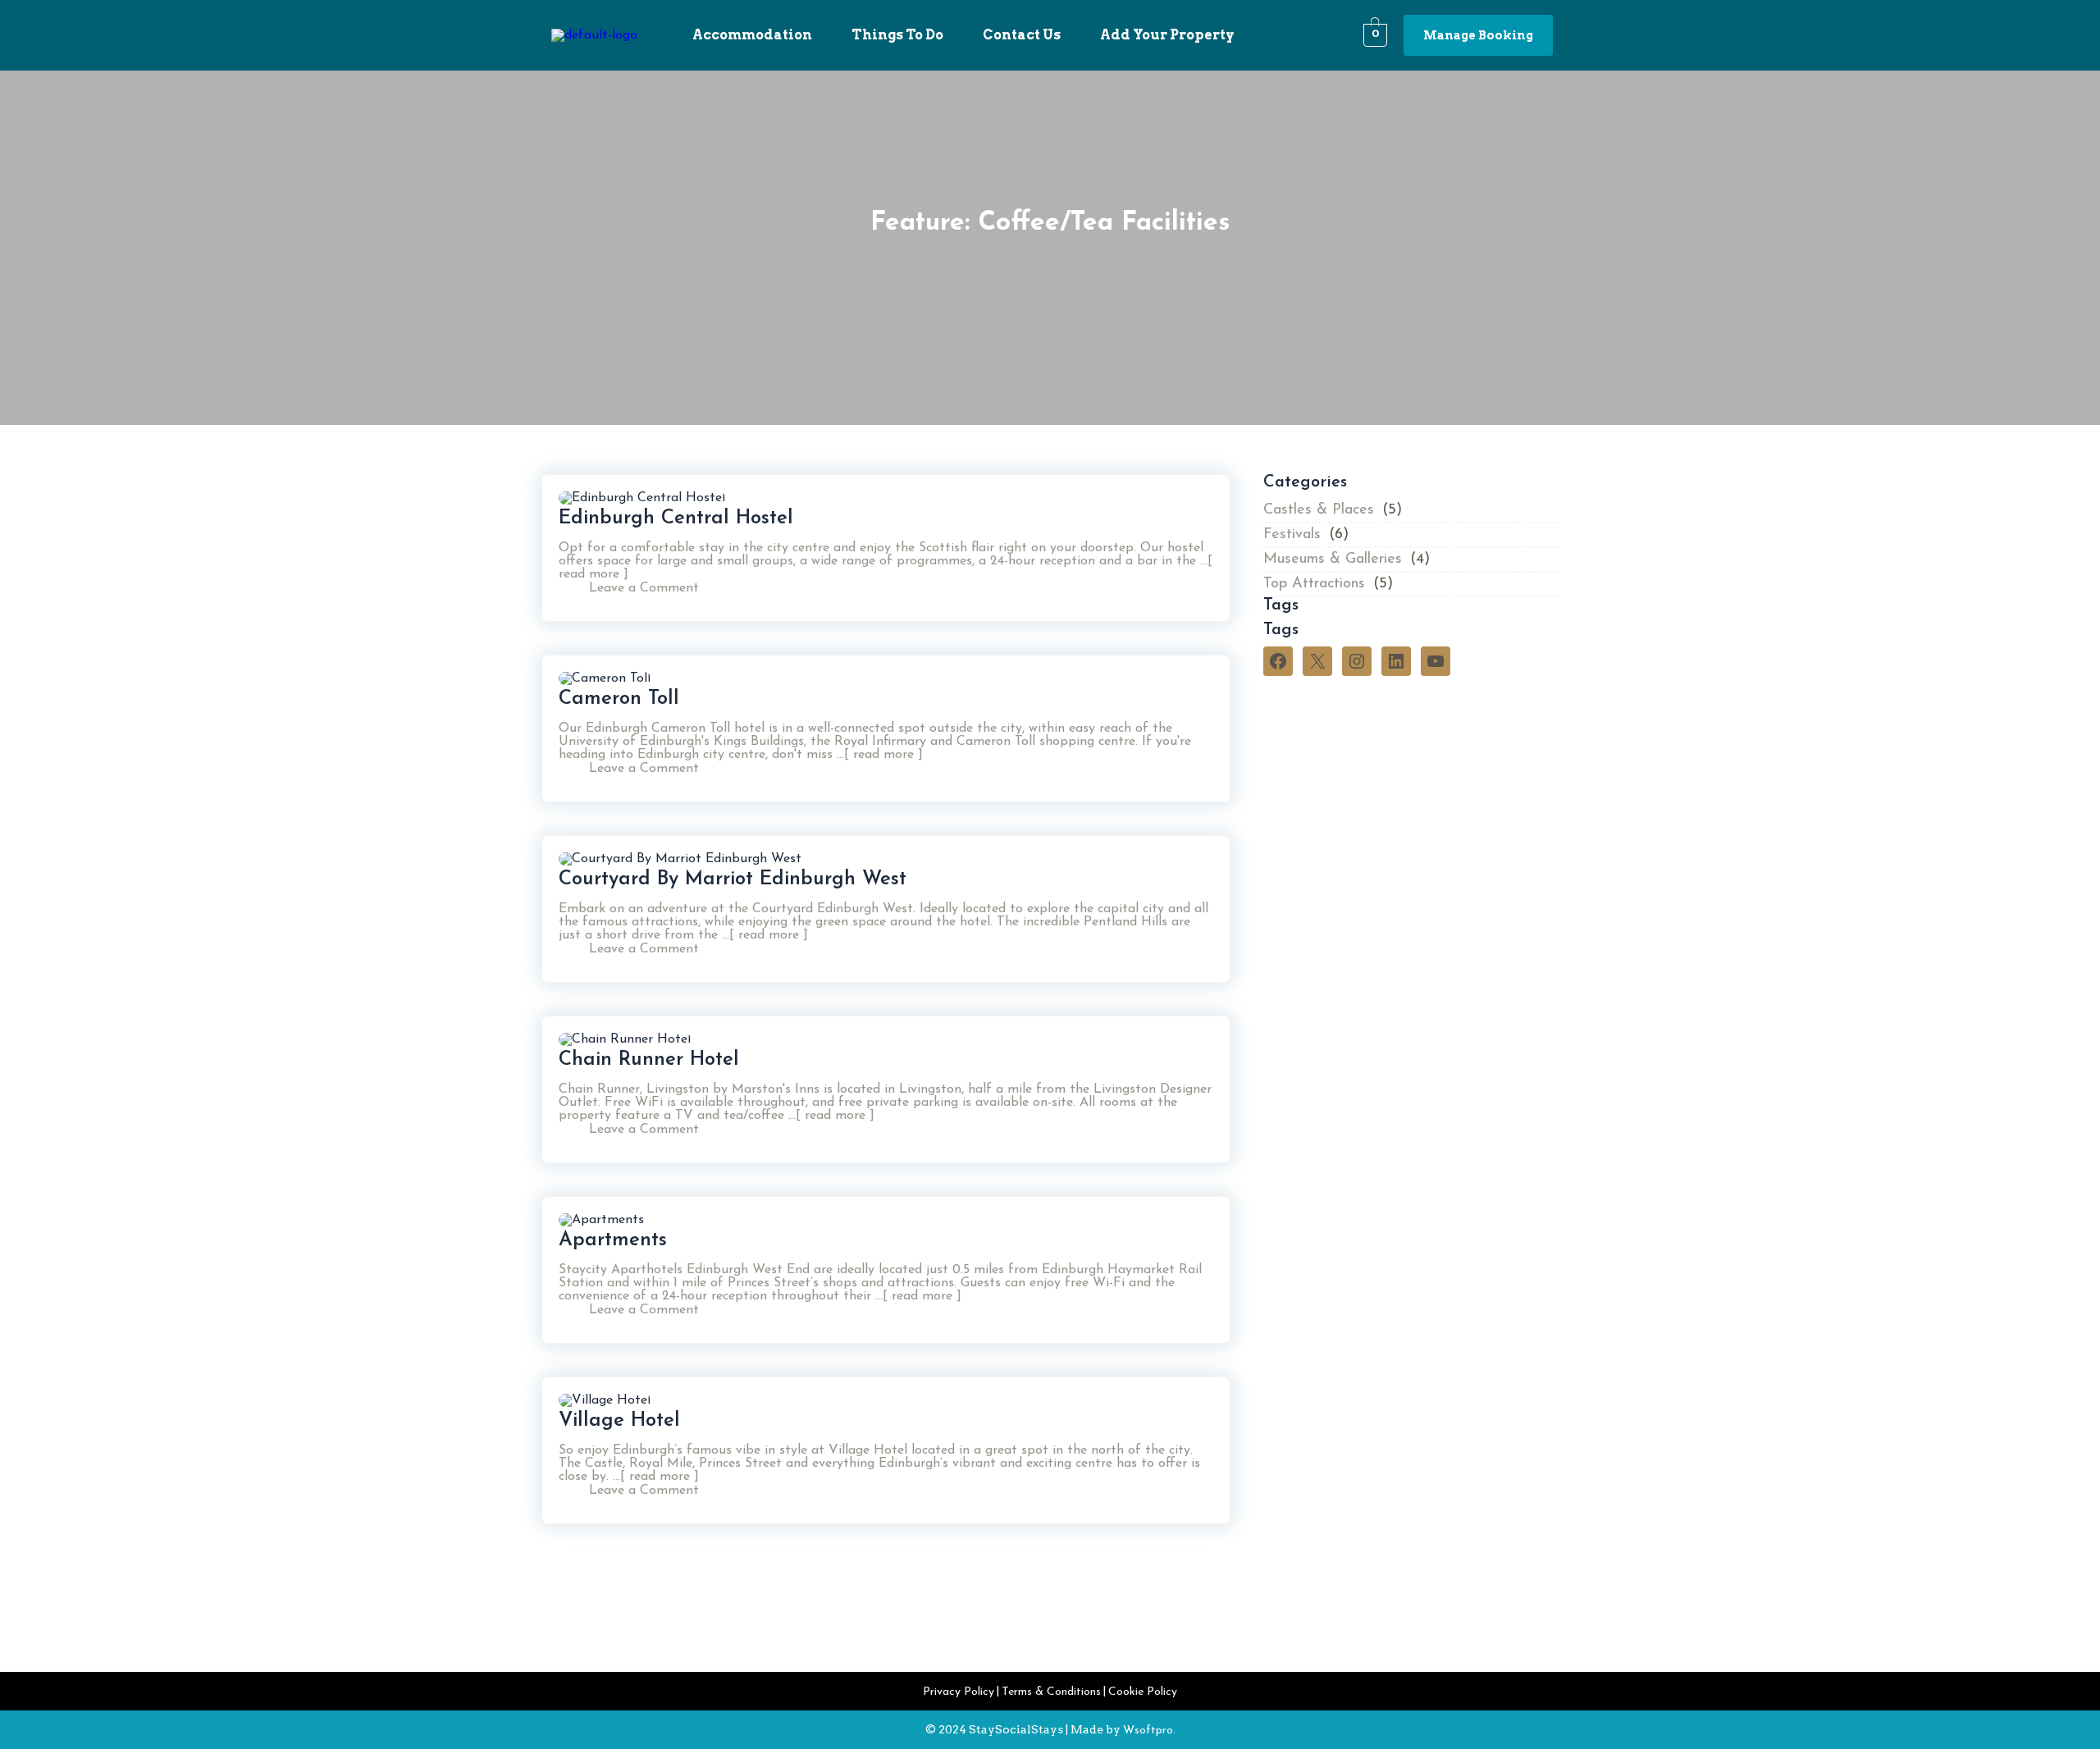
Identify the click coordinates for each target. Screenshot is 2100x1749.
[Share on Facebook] (1144, 593)
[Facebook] (1278, 661)
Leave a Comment (644, 588)
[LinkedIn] (1396, 661)
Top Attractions (1314, 584)
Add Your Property (1167, 35)
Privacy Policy (959, 1692)
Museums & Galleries (1333, 559)
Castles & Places (1319, 510)
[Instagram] (1357, 661)
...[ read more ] (878, 755)
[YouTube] (1436, 661)
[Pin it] (1184, 593)
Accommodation (752, 35)
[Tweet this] (1164, 593)
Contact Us (1022, 35)
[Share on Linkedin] (1203, 593)
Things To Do (897, 35)
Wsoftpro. (1149, 1731)
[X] (1317, 661)
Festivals (1292, 535)
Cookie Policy (1143, 1692)
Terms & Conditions (1051, 1692)
